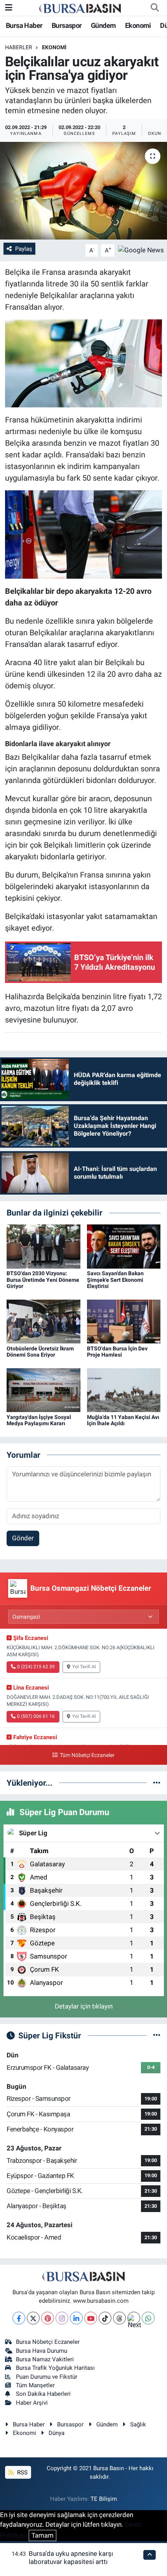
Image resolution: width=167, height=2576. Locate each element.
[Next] (134, 2318)
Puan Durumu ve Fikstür (47, 2377)
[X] (33, 2318)
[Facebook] (19, 2318)
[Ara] (155, 8)
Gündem (103, 25)
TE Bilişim (104, 2499)
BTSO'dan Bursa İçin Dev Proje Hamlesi (117, 1352)
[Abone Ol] (141, 250)
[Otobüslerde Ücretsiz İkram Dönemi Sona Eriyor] (43, 1321)
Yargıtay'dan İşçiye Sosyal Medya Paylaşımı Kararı (39, 1420)
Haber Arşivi (32, 2403)
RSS (22, 2473)
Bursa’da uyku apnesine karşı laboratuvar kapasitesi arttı (71, 2558)
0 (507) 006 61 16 (36, 1716)
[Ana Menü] (9, 7)
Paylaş (24, 249)
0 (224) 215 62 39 (36, 1667)
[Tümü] (157, 1783)
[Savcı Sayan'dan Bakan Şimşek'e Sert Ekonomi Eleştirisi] (124, 1246)
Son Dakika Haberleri (43, 2394)
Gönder (23, 1538)
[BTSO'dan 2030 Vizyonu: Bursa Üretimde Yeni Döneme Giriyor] (43, 1246)
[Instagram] (62, 2318)
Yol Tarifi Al (84, 1667)
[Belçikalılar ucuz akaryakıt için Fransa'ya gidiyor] (83, 191)
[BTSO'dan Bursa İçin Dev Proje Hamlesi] (124, 1321)
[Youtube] (91, 2318)
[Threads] (119, 2318)
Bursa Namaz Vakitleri (45, 2359)
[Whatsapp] (148, 2318)
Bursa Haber (24, 25)
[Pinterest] (48, 2318)
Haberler (19, 47)
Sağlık (138, 2424)
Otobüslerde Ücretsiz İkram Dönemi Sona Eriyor (40, 1352)
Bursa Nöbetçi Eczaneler (48, 2342)
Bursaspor (67, 25)
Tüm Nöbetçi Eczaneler (87, 1755)
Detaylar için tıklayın (84, 2006)
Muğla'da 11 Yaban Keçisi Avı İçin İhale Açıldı (123, 1420)
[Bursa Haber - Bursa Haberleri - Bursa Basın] (80, 8)
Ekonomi (138, 25)
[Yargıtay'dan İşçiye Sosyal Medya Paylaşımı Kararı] (43, 1390)
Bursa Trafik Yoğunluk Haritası (55, 2368)
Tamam (43, 2535)
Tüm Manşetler (35, 2385)
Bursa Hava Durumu (42, 2351)
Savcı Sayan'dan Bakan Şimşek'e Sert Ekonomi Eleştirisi (115, 1280)
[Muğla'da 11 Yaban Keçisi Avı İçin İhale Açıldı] (124, 1390)
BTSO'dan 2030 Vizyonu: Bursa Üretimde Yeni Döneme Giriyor (43, 1280)
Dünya (57, 2433)
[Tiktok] (105, 2318)
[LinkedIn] (76, 2318)
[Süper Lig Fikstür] (157, 2035)
